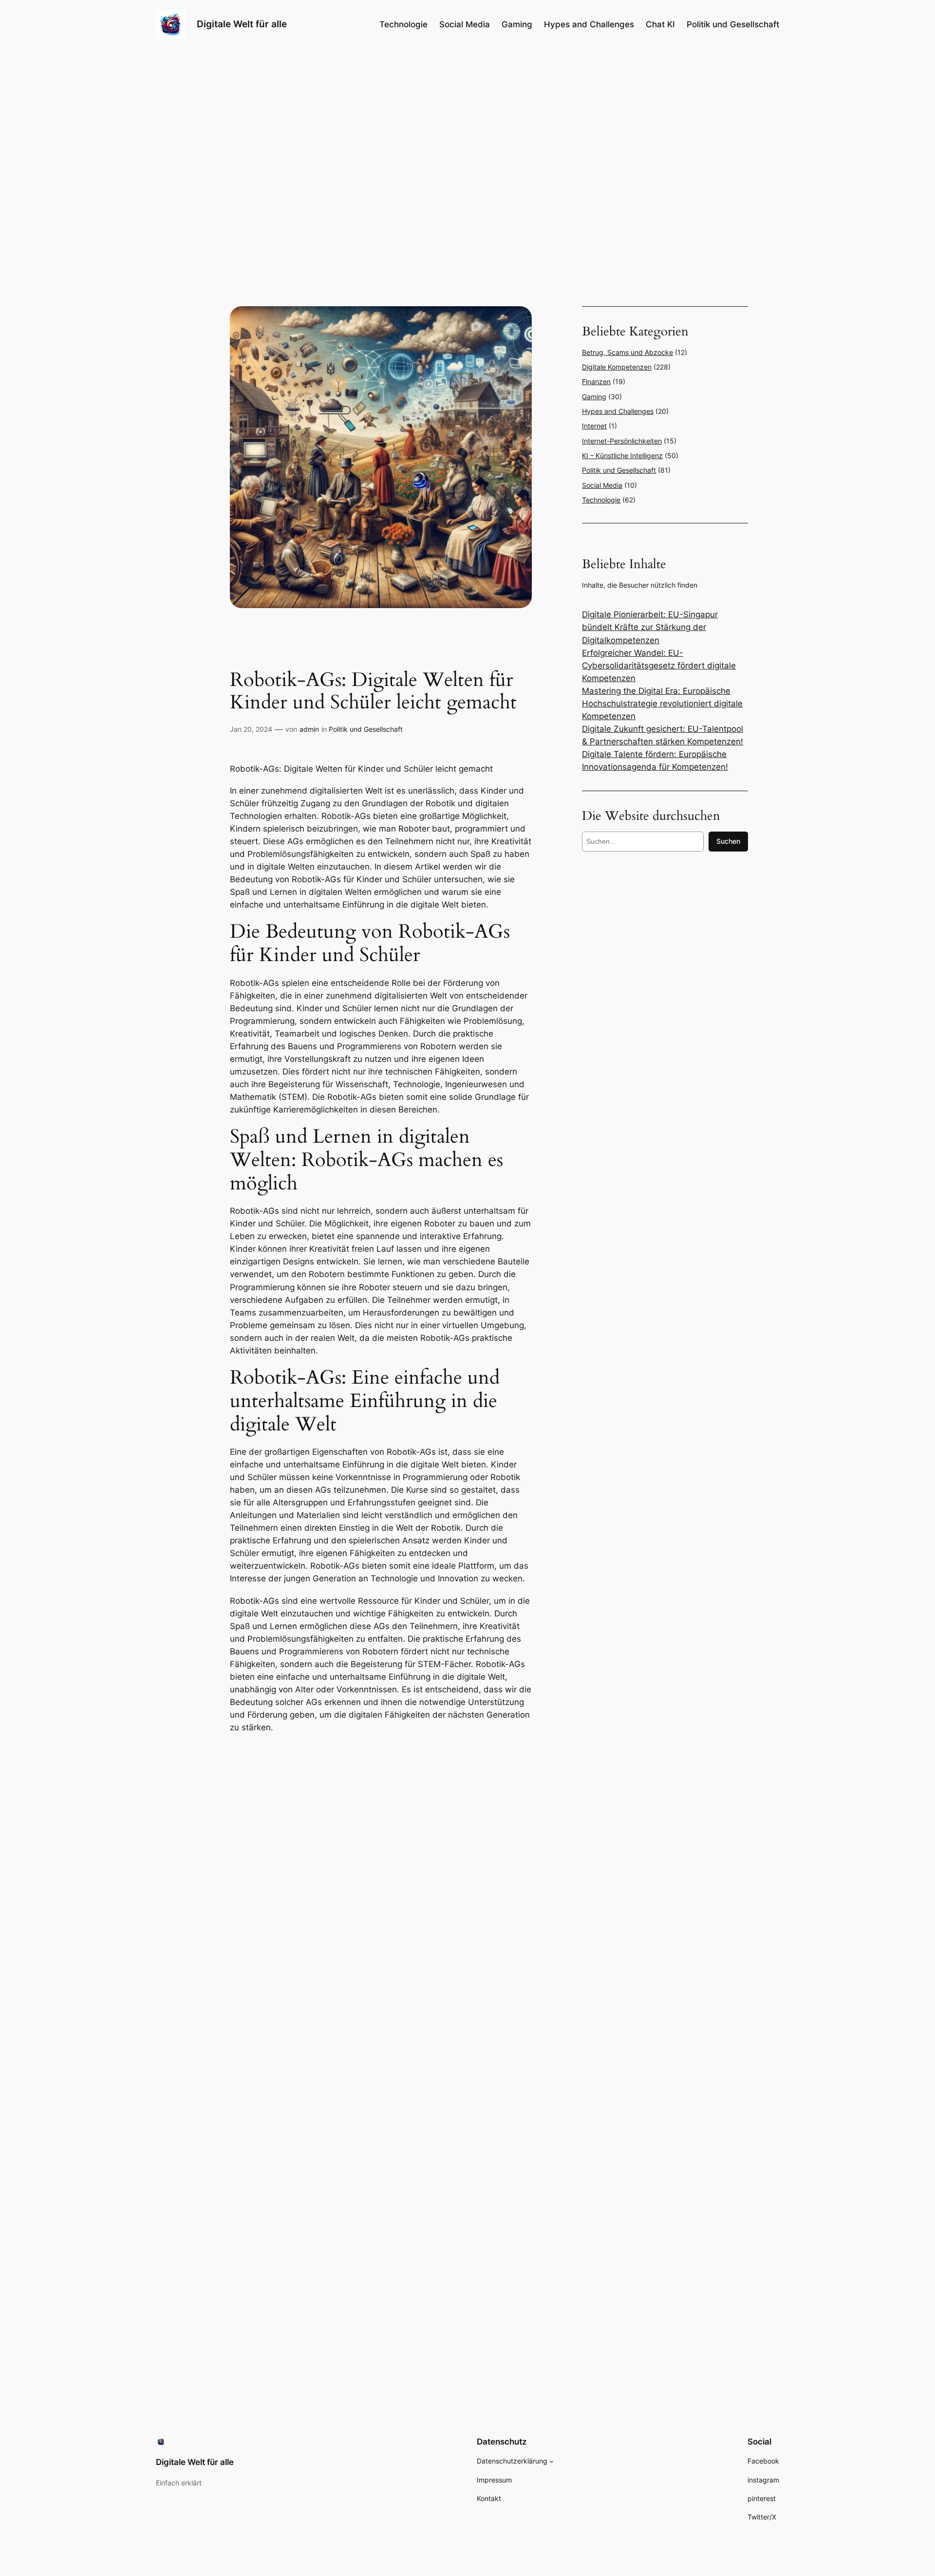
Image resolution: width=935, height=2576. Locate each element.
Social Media (602, 485)
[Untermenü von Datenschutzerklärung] (552, 2461)
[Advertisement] (381, 1811)
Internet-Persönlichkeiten (622, 441)
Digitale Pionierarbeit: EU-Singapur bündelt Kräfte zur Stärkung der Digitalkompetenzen (650, 627)
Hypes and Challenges (618, 411)
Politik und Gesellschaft (366, 729)
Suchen (728, 841)
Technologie (601, 500)
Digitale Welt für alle (242, 24)
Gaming (594, 397)
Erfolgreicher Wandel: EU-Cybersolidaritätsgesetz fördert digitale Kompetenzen (659, 666)
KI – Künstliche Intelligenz (622, 455)
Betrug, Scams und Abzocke (627, 352)
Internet (594, 426)
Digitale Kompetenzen (617, 367)
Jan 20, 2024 (251, 729)
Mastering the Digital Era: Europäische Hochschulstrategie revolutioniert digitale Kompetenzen (662, 704)
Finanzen (596, 381)
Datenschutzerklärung (512, 2461)
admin (309, 729)
